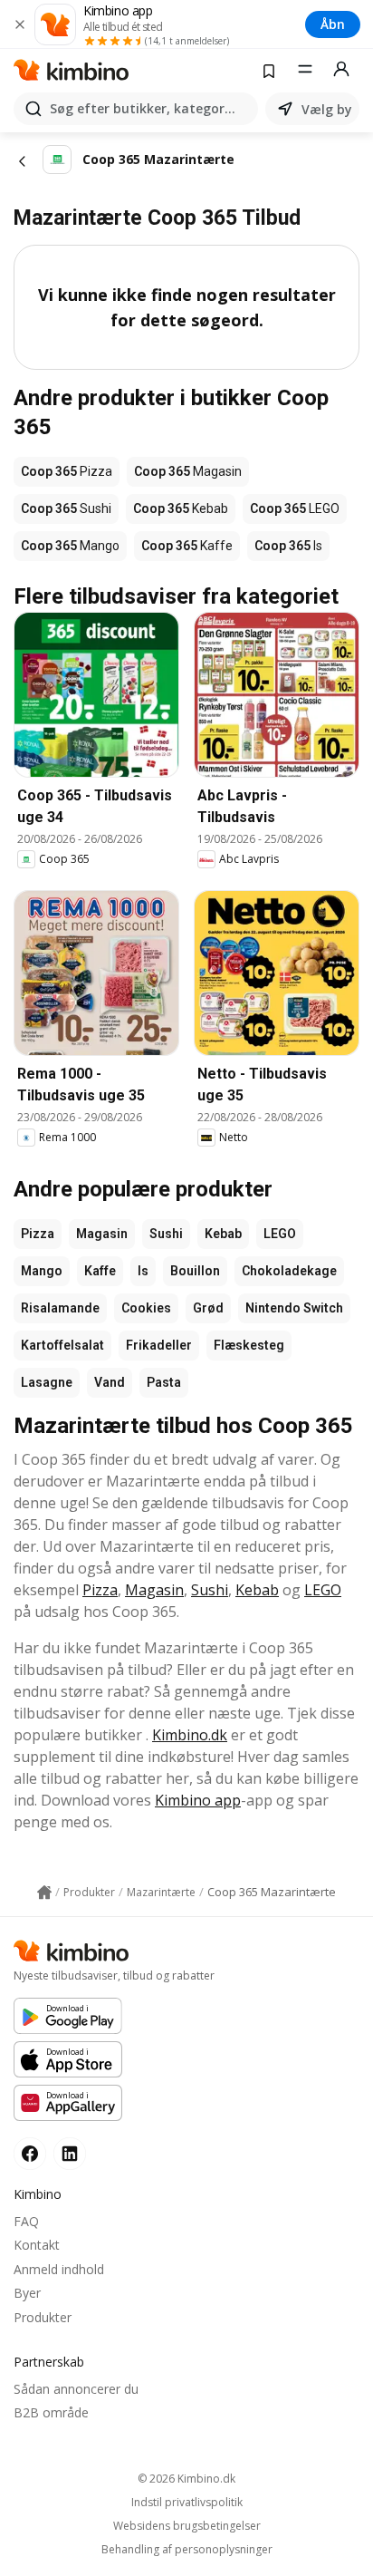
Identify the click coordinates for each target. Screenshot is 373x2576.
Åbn (333, 24)
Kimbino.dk (190, 1735)
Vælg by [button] (327, 109)
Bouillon (195, 1271)
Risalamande (60, 1308)
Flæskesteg (249, 1345)
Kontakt (37, 2245)
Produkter (43, 2317)
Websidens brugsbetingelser (187, 2526)
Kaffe (100, 1271)
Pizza (38, 1234)
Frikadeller (159, 1345)
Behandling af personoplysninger (187, 2550)
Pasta (164, 1382)
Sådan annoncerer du (76, 2389)
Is (143, 1271)
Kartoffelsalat (62, 1345)
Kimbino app (198, 1800)
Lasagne (47, 1382)
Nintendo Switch (294, 1308)
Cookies (146, 1308)
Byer (27, 2293)
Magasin (102, 1234)
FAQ (26, 2221)
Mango (42, 1271)
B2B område (51, 2412)
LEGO (280, 1234)
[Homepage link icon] (44, 1893)
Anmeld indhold (59, 2269)
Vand (110, 1382)
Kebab (223, 1234)
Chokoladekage (289, 1271)
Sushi (166, 1234)
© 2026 (186, 2479)
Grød (208, 1308)
